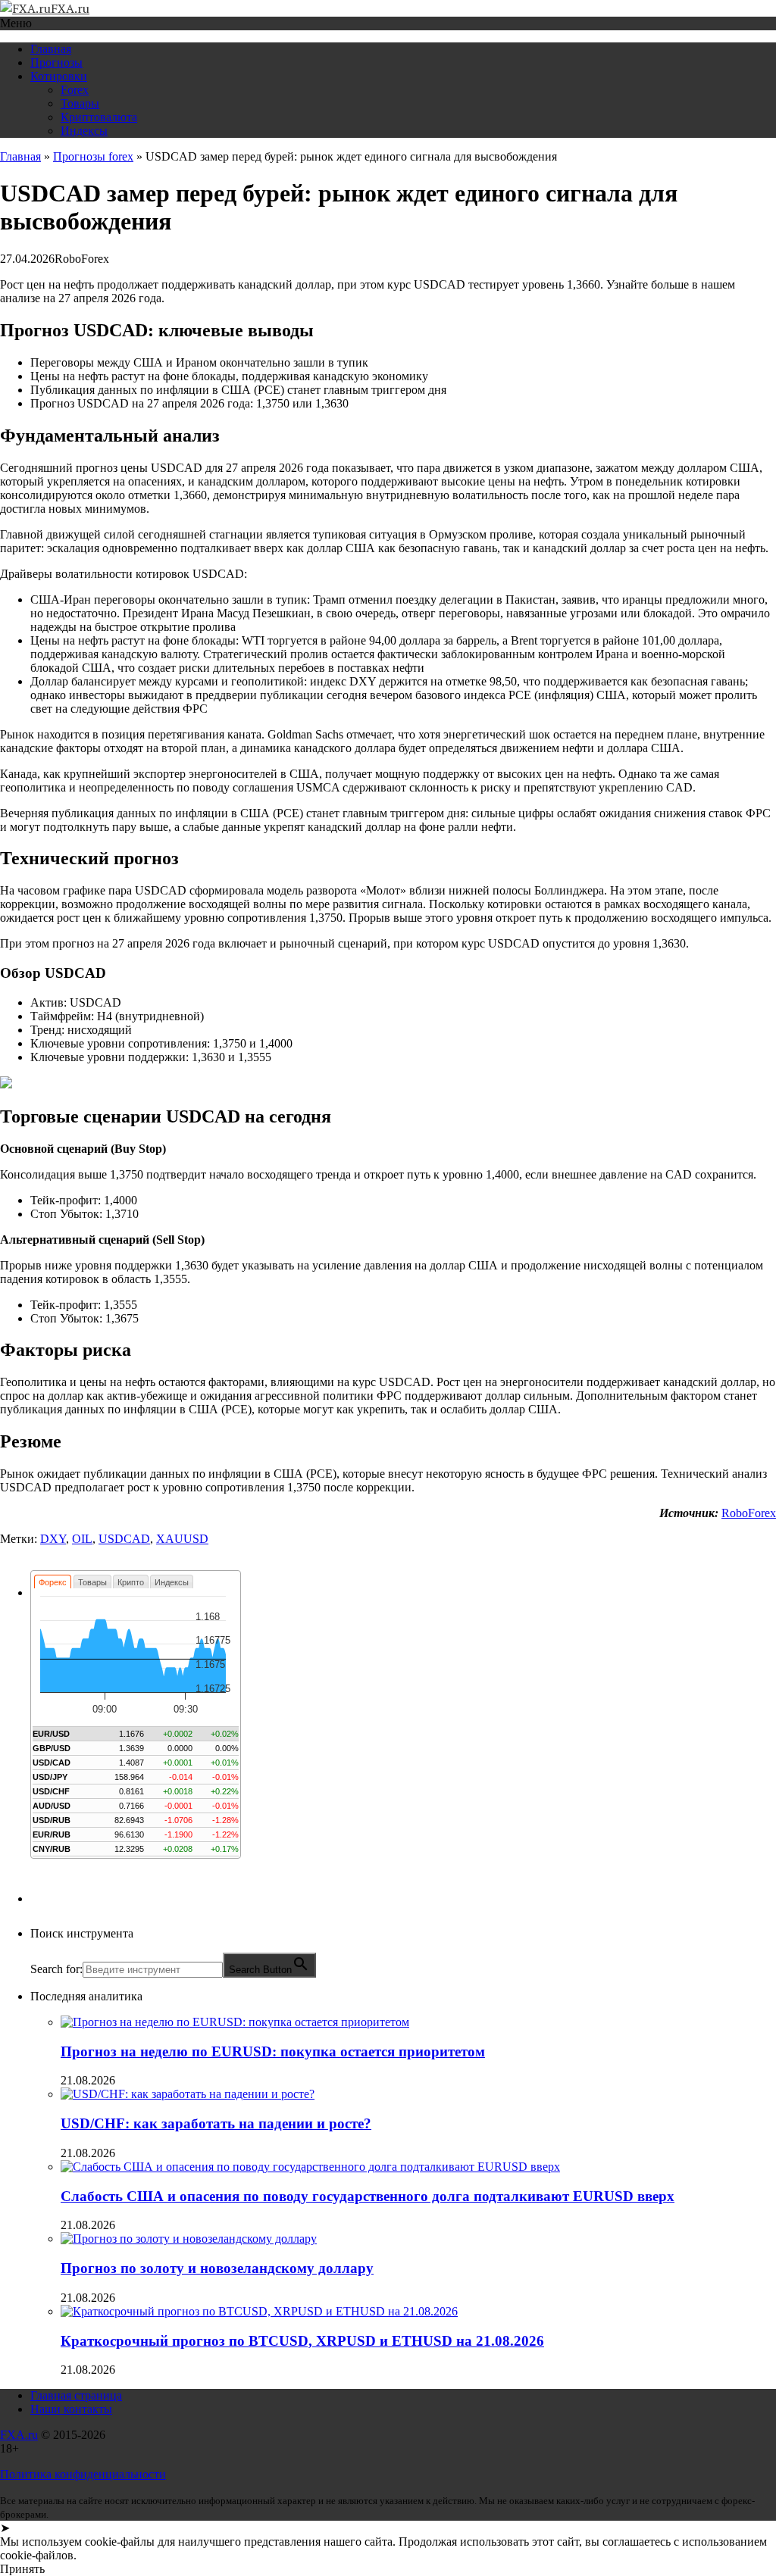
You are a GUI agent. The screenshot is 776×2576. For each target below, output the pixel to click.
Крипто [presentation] (131, 1582)
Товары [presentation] (92, 1582)
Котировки (59, 76)
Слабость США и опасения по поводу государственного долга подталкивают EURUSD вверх (368, 2196)
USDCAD (124, 1539)
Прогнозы (56, 62)
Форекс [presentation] (53, 1582)
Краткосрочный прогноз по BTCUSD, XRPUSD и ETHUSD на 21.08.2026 (302, 2341)
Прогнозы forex (93, 156)
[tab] (53, 1582)
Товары (80, 103)
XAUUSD (182, 1539)
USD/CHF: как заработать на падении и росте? (216, 2123)
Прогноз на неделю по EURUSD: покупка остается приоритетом (273, 2051)
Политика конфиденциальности (83, 2474)
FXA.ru (19, 2435)
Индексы (84, 131)
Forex (75, 90)
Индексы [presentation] (172, 1582)
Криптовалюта (99, 117)
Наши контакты (71, 2409)
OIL (82, 1539)
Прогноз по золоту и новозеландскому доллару (217, 2268)
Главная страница (76, 2395)
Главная (51, 49)
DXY (53, 1539)
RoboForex (749, 1513)
